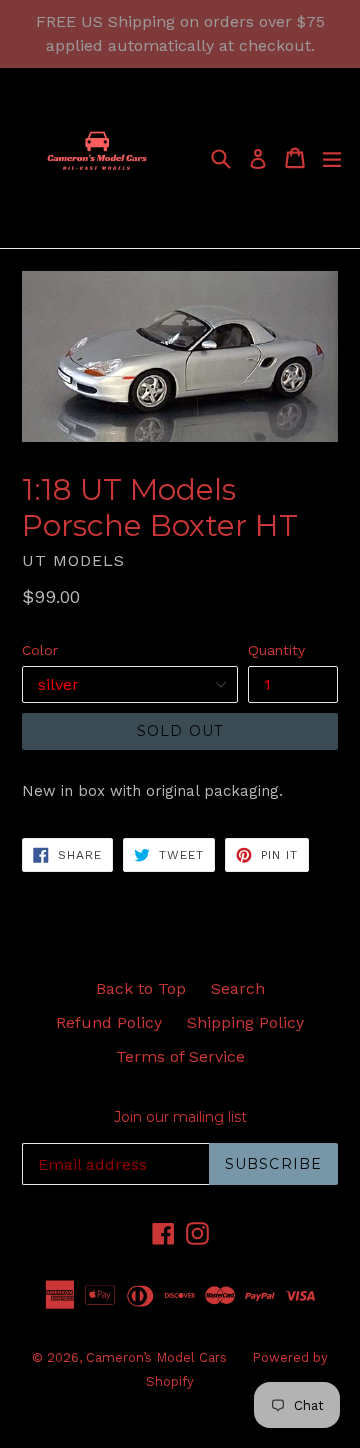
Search (238, 988)
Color (40, 650)
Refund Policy (109, 1022)
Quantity (276, 650)
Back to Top (141, 988)
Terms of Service (180, 1056)
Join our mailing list (180, 1117)
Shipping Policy (245, 1022)
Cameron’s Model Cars (156, 1357)
